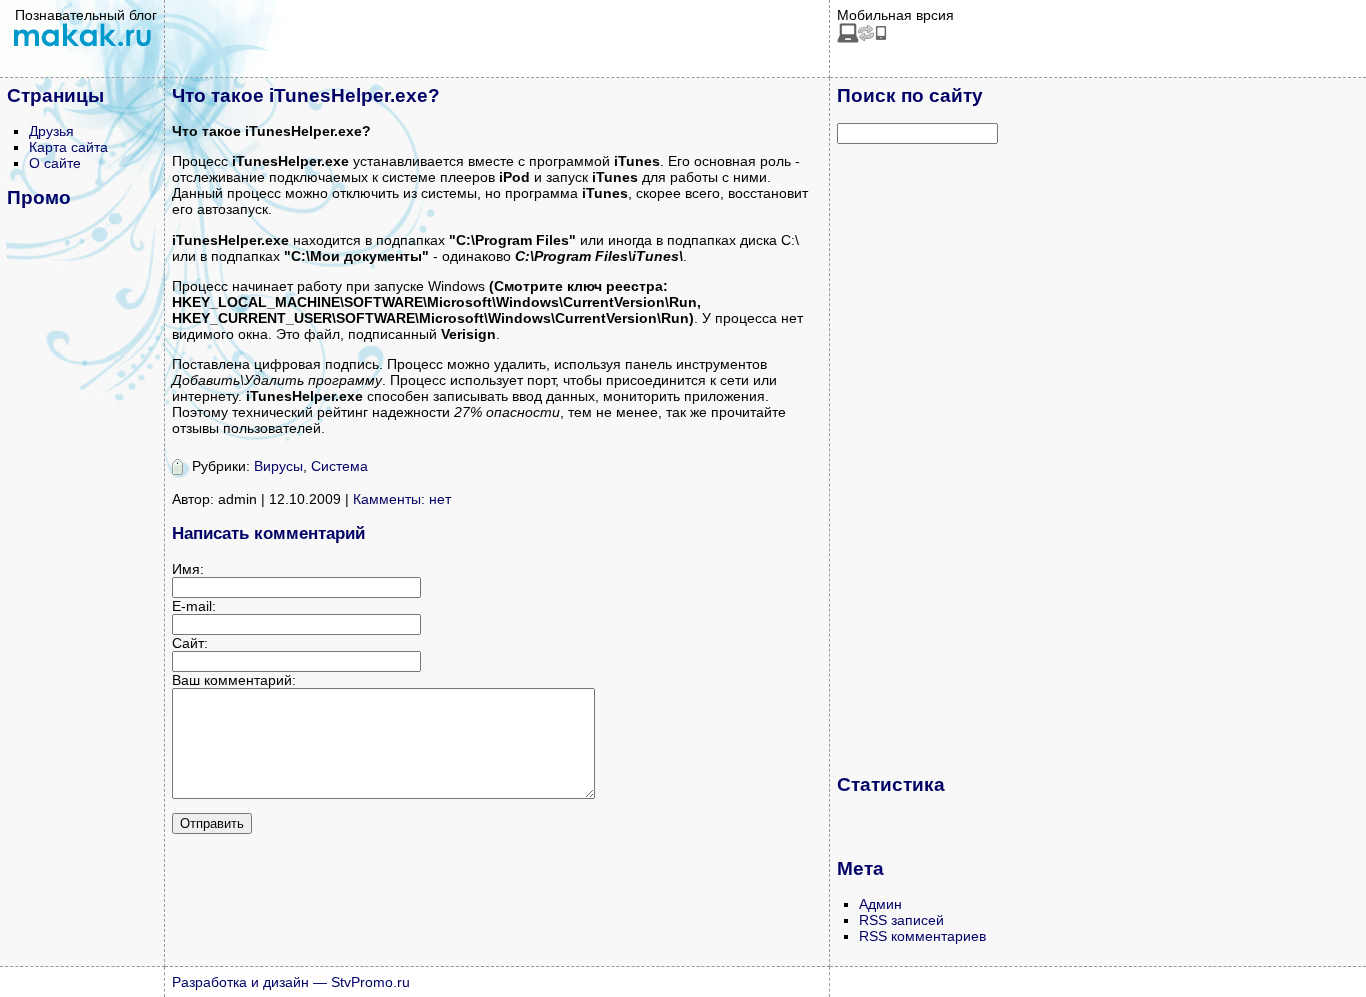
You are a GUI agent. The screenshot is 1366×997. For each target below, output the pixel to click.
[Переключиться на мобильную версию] (862, 38)
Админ (880, 904)
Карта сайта (68, 147)
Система (339, 466)
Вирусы (278, 466)
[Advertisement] (917, 458)
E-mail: (194, 606)
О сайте (55, 163)
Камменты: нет (402, 499)
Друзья (51, 131)
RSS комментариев (922, 936)
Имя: (188, 569)
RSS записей (901, 920)
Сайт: (190, 643)
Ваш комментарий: (234, 680)
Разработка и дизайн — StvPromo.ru (291, 982)
